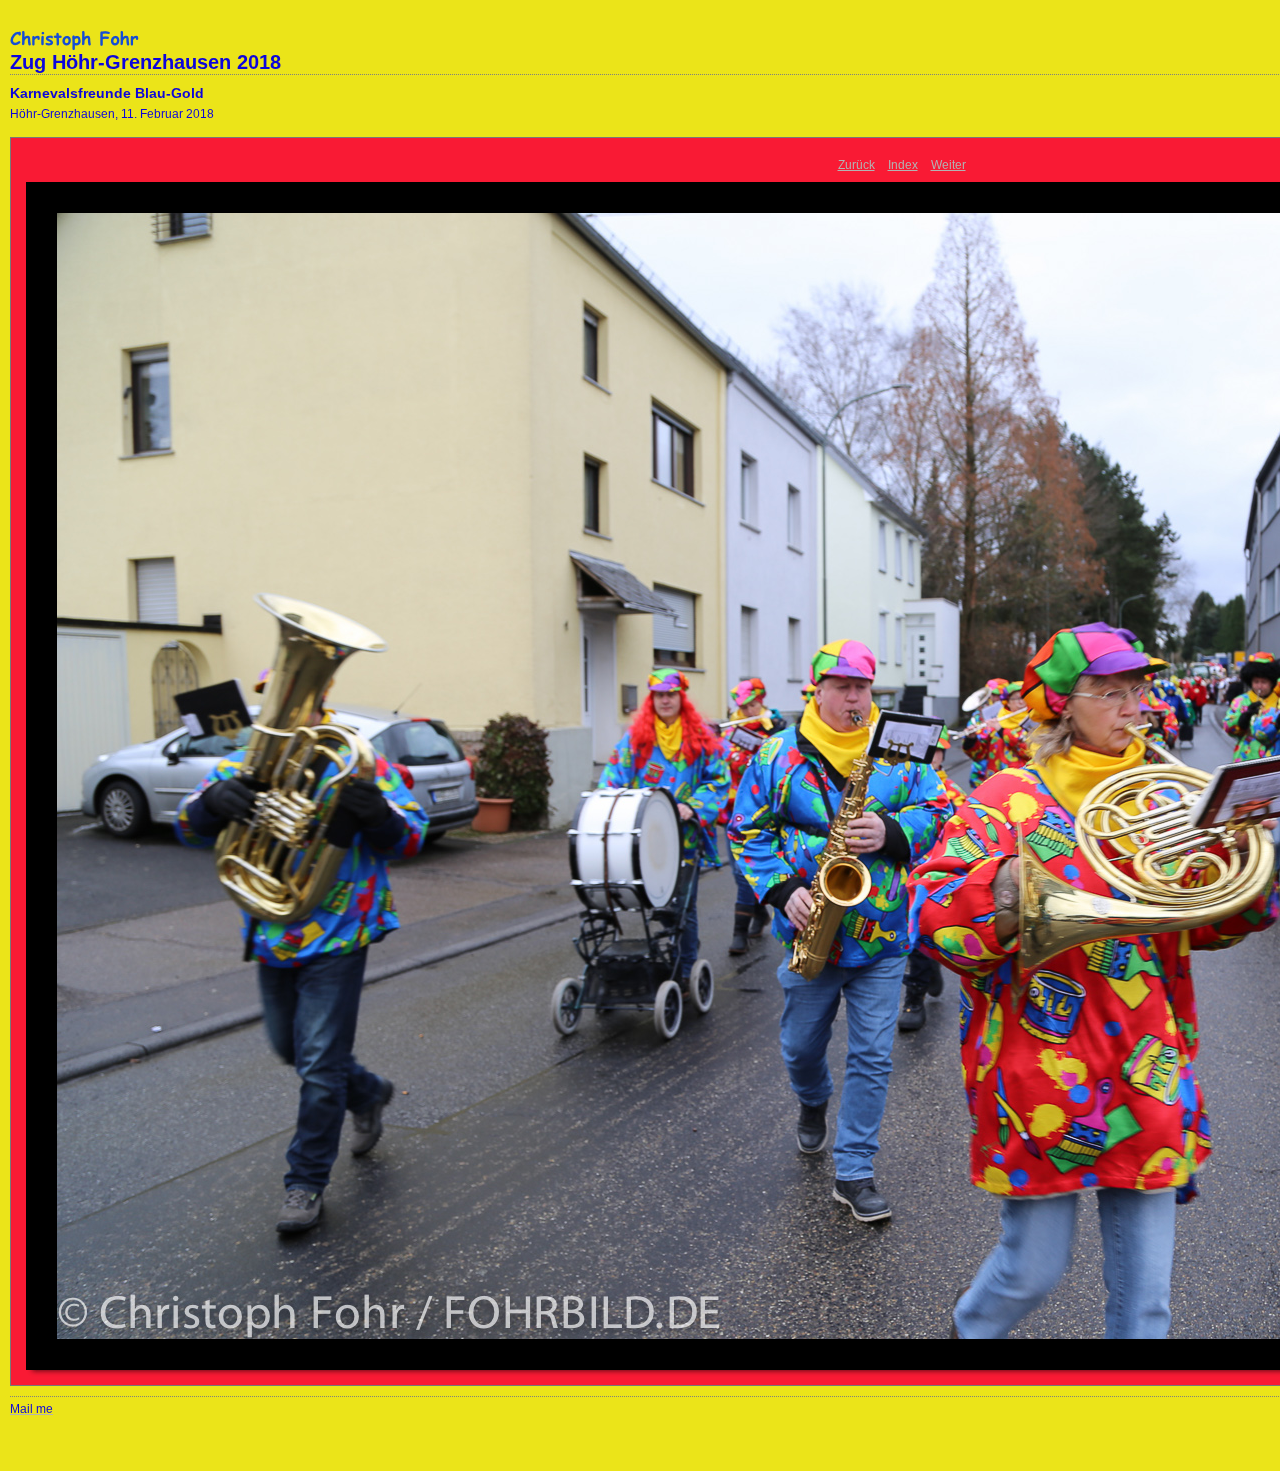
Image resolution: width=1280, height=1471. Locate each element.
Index (903, 165)
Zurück (856, 165)
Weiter (948, 165)
